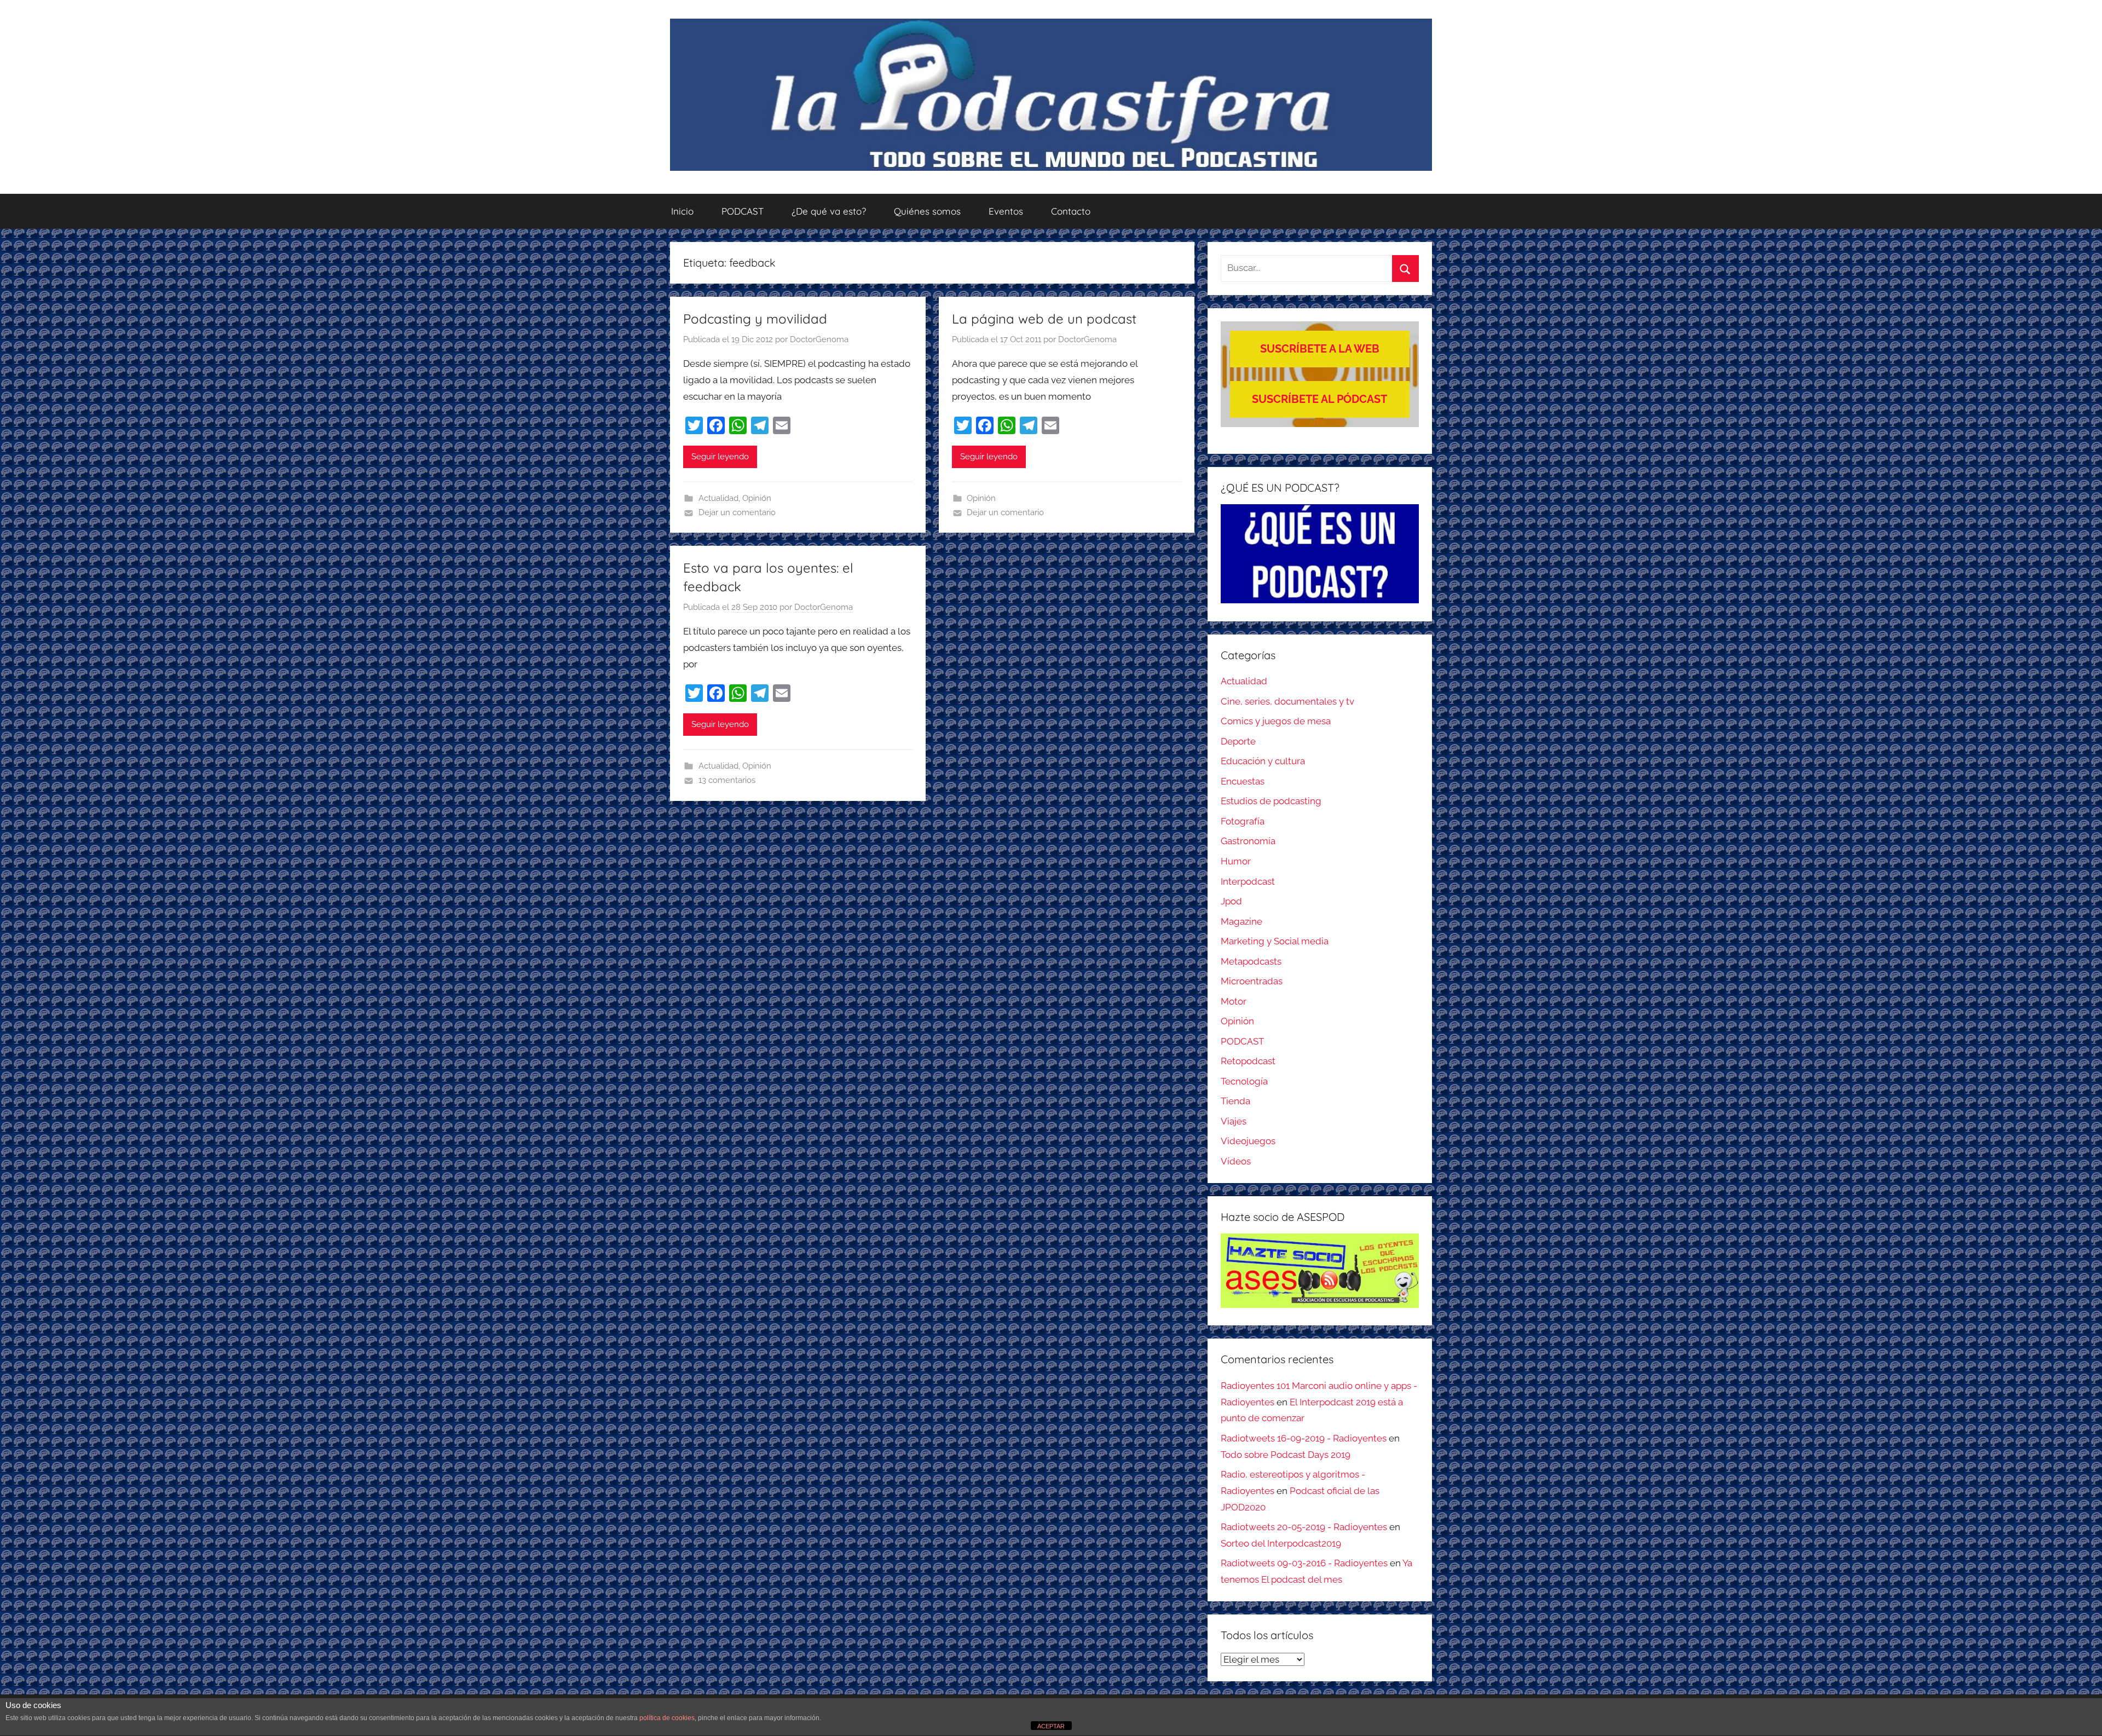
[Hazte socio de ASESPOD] (1320, 1271)
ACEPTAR (1051, 1726)
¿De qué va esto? (829, 211)
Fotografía (1243, 821)
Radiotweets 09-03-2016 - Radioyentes (1304, 1563)
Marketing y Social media (1275, 941)
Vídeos (1236, 1161)
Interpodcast (1248, 881)
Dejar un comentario (737, 512)
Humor (1236, 861)
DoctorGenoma (819, 339)
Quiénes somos (927, 211)
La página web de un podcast (1044, 319)
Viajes (1234, 1121)
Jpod (1231, 901)
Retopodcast (1248, 1061)
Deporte (1238, 741)
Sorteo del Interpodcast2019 (1281, 1543)
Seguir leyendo (720, 457)
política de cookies (667, 1718)
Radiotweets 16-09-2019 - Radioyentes (1304, 1438)
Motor (1234, 1001)
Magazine (1241, 921)
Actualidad (718, 498)
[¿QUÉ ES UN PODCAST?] (1320, 554)
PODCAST (743, 211)
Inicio (682, 211)
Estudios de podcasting (1271, 801)
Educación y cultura (1263, 761)
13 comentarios (727, 780)
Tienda (1235, 1101)
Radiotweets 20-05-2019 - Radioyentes (1304, 1527)
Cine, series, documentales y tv (1287, 701)
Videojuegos (1248, 1141)
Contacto (1071, 211)
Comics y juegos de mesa (1276, 721)
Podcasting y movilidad (755, 319)
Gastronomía (1248, 841)
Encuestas (1243, 781)
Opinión (757, 498)
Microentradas (1252, 981)
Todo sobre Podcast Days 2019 (1286, 1455)
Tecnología (1244, 1081)
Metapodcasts (1251, 961)
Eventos (1006, 211)
